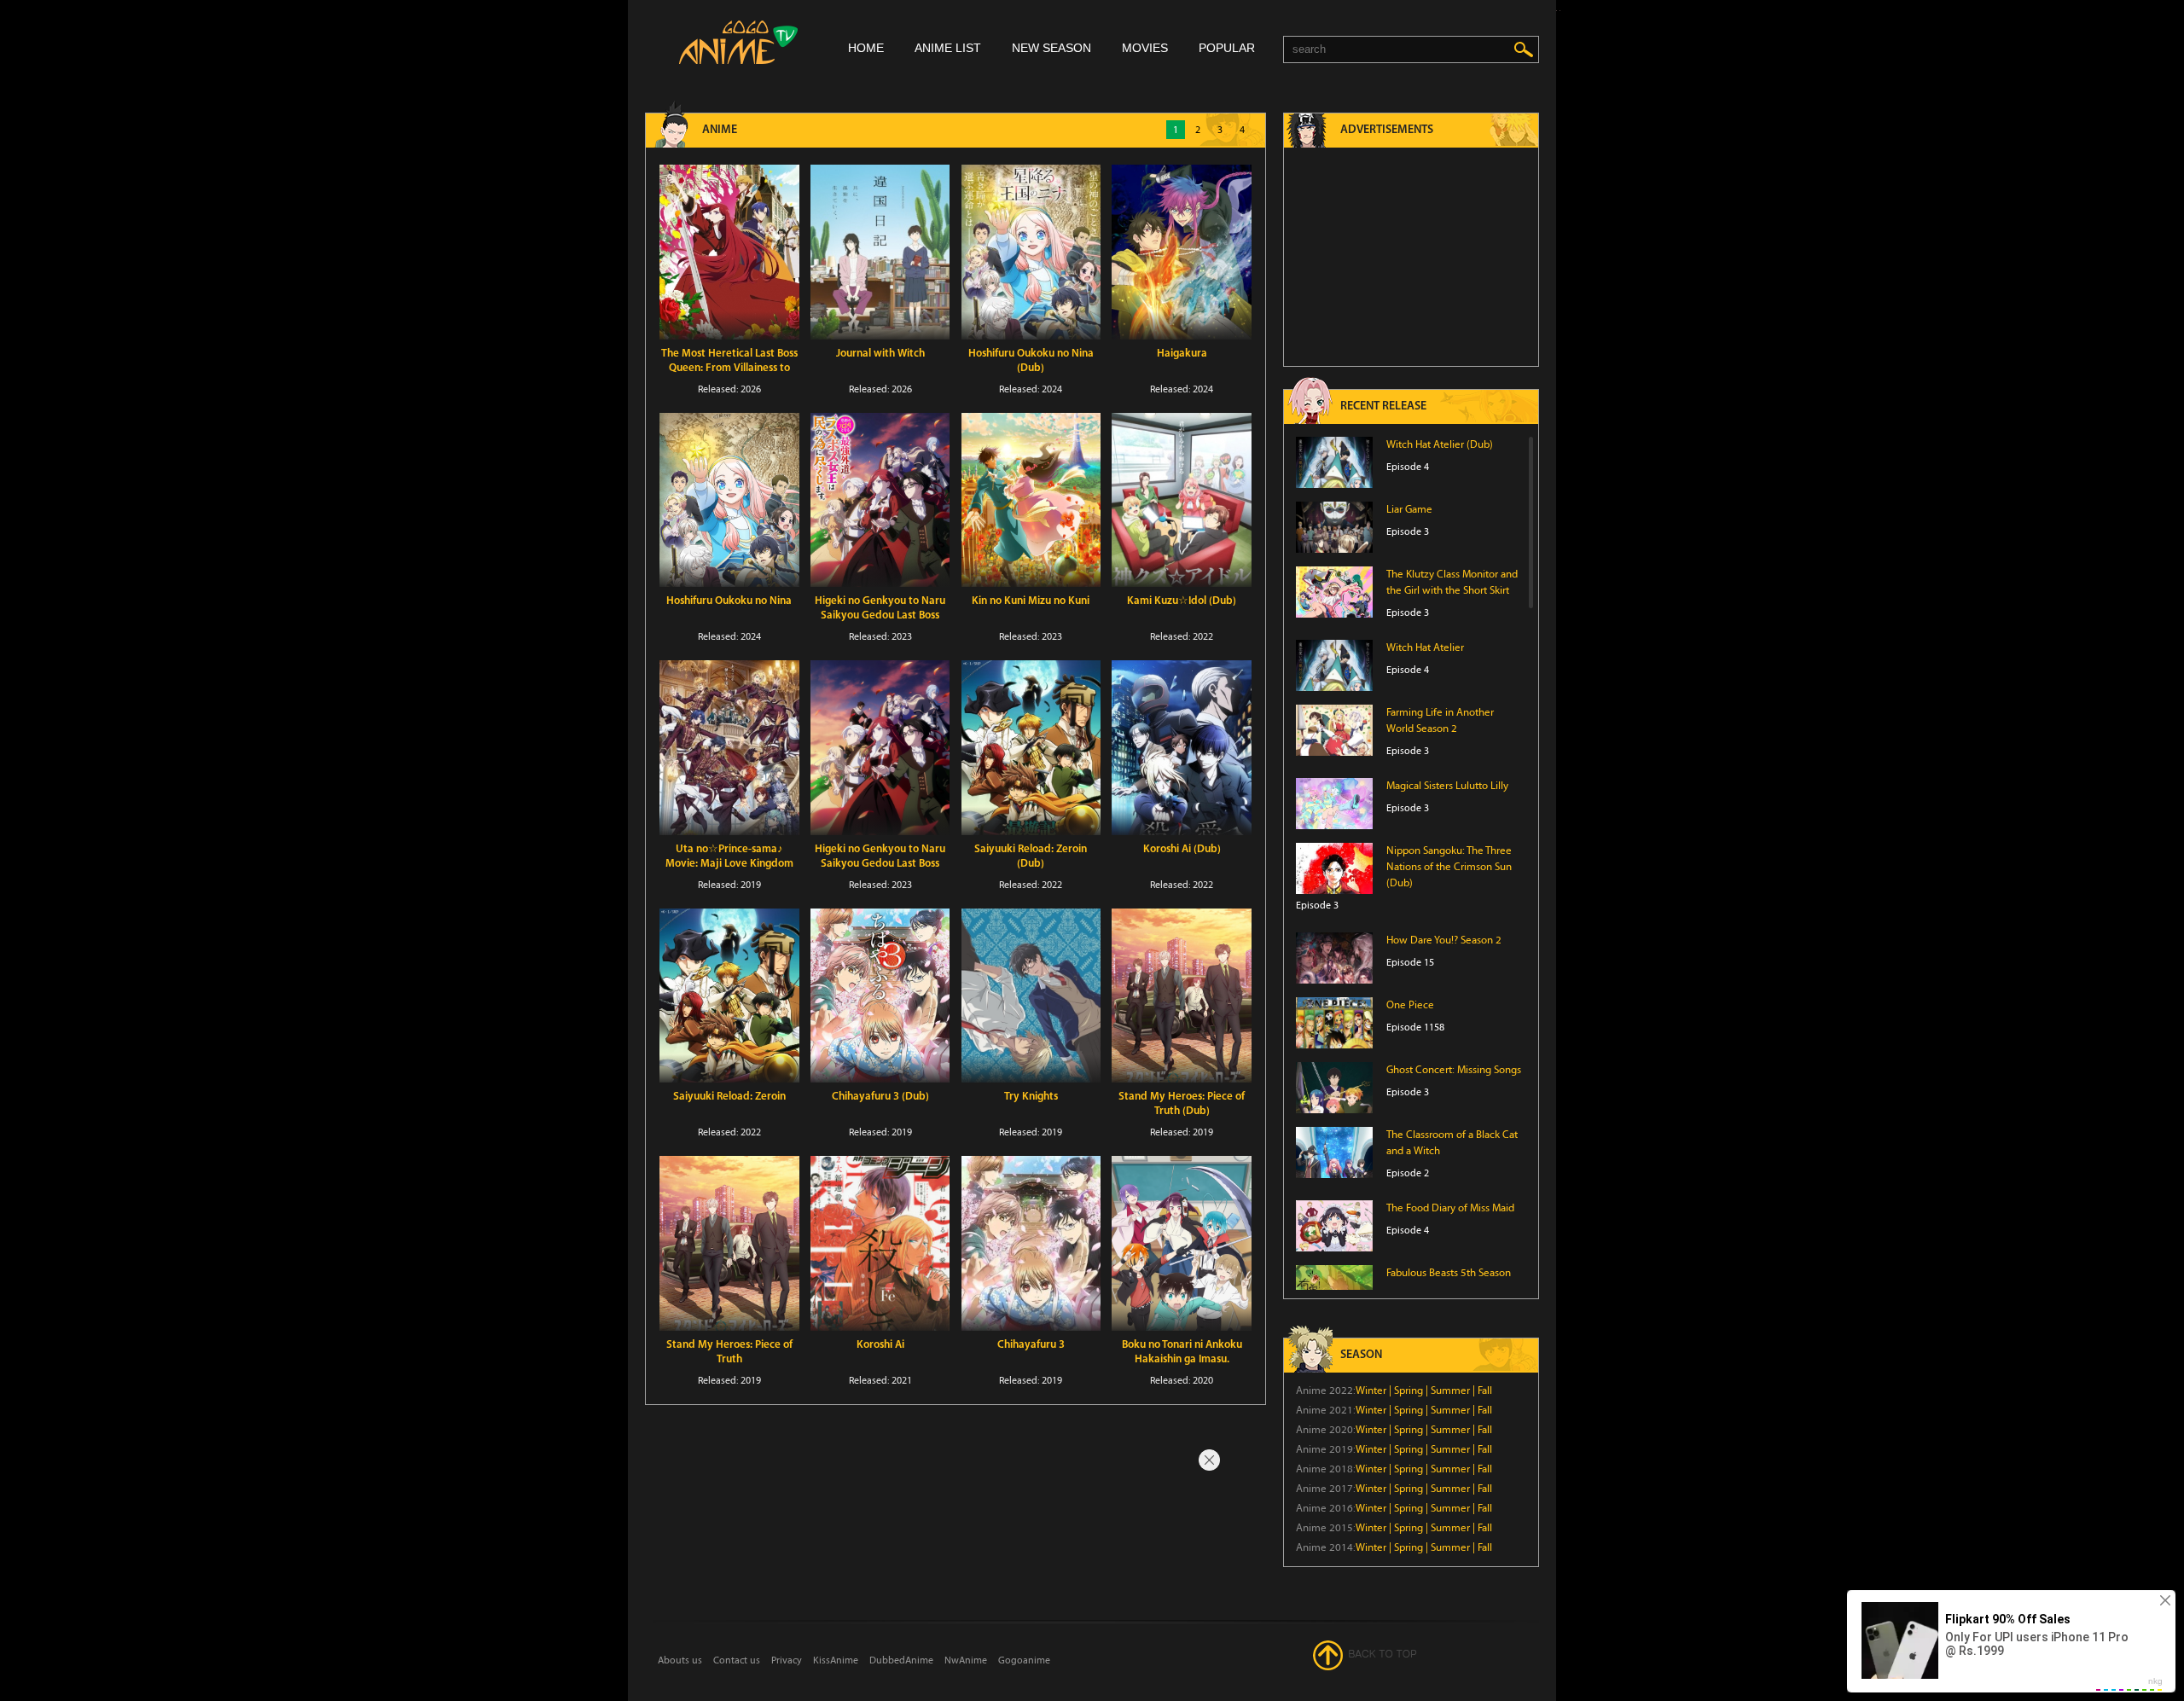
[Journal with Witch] (880, 252)
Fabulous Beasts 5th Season (1449, 1273)
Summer (1450, 1390)
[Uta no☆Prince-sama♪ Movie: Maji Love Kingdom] (729, 748)
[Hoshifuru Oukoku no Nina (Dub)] (1031, 252)
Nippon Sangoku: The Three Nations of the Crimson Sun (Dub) (1449, 867)
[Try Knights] (1031, 996)
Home (866, 48)
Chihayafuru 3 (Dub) (880, 1097)
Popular (1227, 48)
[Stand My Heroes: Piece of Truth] (729, 1243)
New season (1051, 48)
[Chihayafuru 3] (1031, 1243)
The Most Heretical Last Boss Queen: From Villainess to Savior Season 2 (729, 368)
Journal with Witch (880, 354)
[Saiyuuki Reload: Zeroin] (729, 996)
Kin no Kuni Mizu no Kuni (1031, 601)
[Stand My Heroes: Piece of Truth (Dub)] (1182, 996)
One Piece (1410, 1005)
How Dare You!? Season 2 (1444, 940)
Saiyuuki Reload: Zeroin (729, 1097)
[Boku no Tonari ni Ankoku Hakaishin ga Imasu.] (1182, 1243)
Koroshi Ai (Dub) (1182, 849)
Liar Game (1409, 509)
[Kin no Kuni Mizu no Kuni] (1031, 500)
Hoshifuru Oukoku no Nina (729, 601)
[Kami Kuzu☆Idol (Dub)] (1182, 500)
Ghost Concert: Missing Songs (1454, 1070)
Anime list (948, 48)
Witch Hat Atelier (1425, 647)
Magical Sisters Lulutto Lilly (1447, 786)
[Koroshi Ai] (880, 1243)
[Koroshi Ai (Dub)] (1182, 748)
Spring (1409, 1390)
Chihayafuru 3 (1031, 1345)
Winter (1371, 1390)
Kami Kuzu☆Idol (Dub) (1182, 601)
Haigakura (1182, 354)
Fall (1485, 1390)
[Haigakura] (1182, 252)
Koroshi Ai (880, 1345)
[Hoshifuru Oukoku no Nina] (729, 500)
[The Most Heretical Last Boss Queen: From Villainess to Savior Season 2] (729, 252)
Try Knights (1031, 1097)
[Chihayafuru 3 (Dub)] (880, 996)
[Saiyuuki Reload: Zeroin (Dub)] (1031, 748)
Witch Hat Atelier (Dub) (1440, 444)
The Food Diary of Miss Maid (1450, 1208)
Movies (1145, 48)
